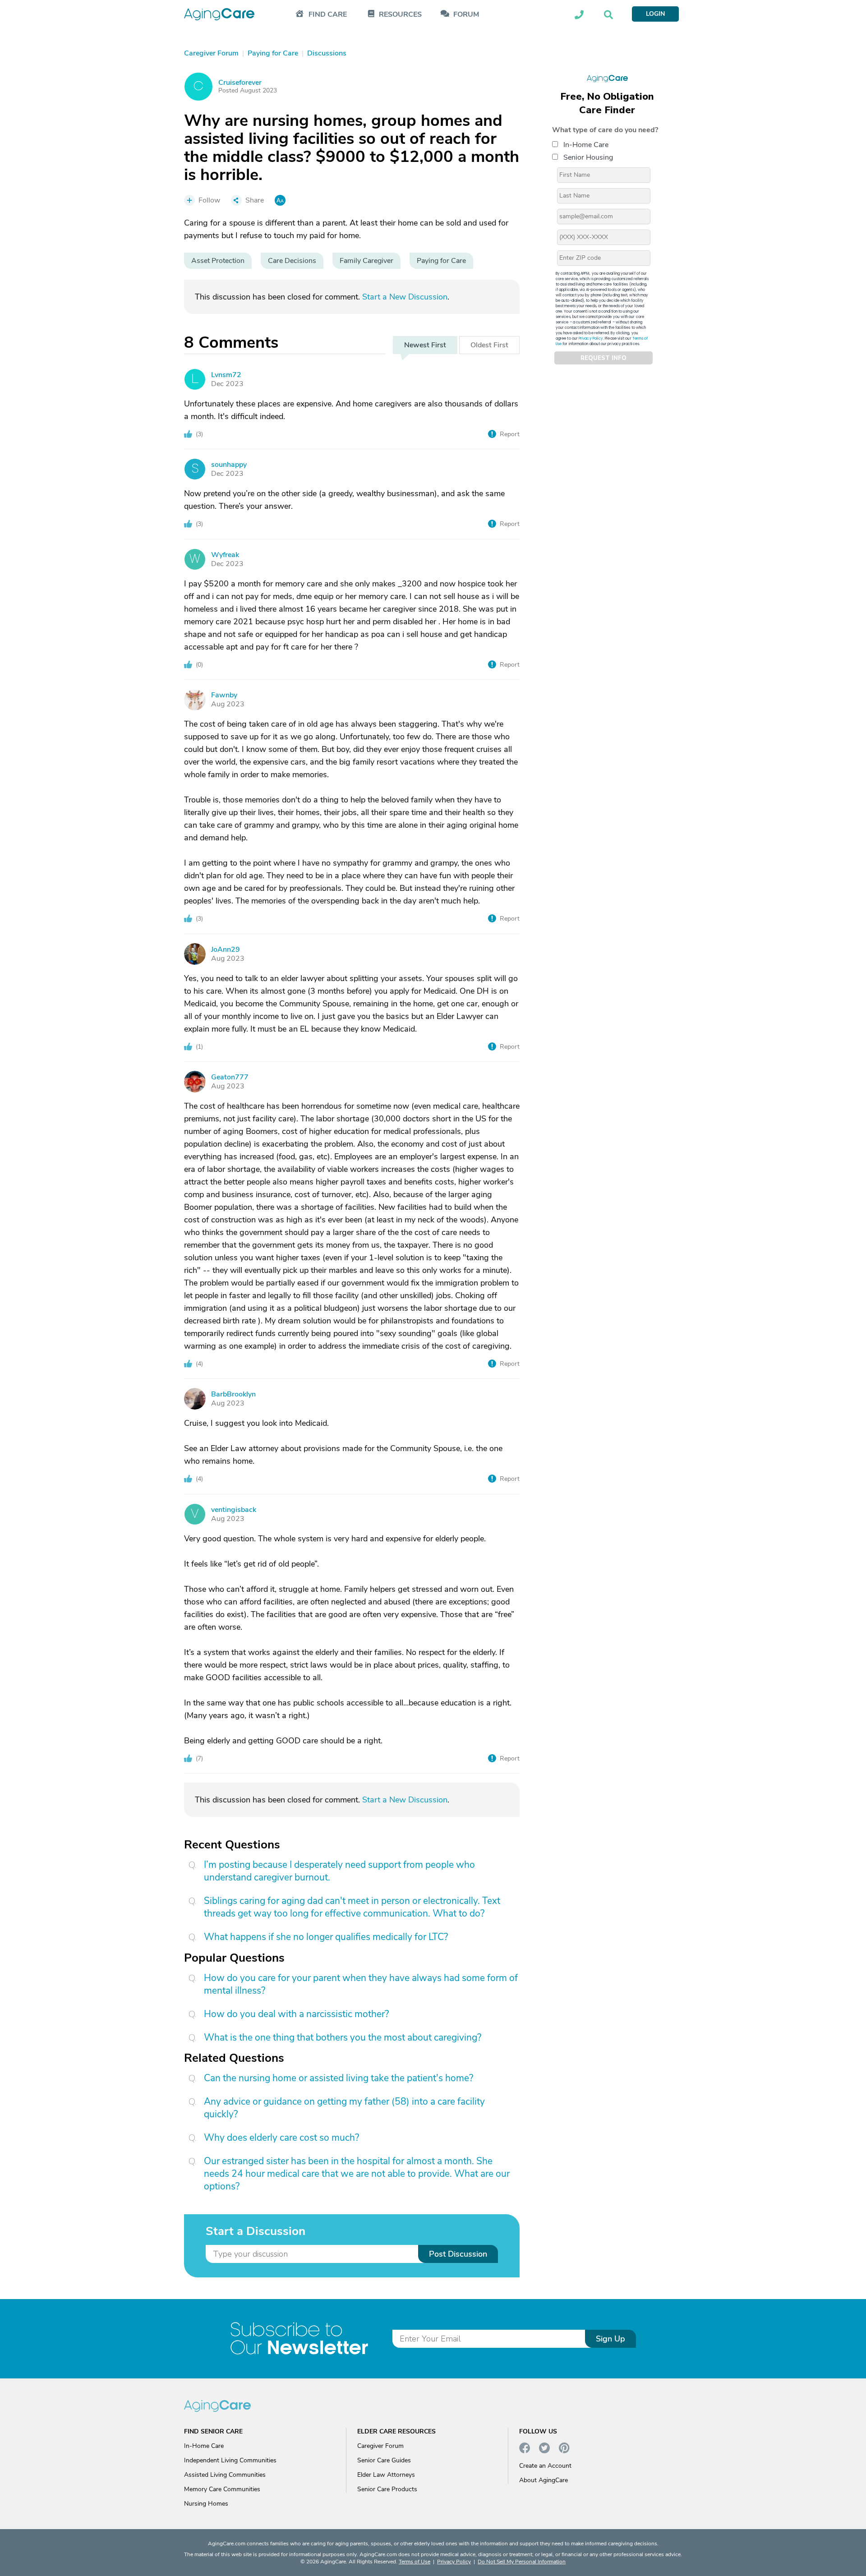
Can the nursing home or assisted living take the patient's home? (339, 2078)
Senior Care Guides (384, 2460)
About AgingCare (544, 2480)
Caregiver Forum (380, 2446)
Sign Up (610, 2339)
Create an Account (545, 2466)
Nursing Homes (206, 2504)
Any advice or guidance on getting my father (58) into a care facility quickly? (344, 2108)
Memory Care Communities (222, 2489)
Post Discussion (458, 2254)
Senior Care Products (387, 2489)
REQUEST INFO (603, 358)
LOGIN (655, 14)
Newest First (425, 345)
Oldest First (489, 345)
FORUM (466, 15)
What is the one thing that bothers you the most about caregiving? (343, 2037)
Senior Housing (588, 157)
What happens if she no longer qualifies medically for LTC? (326, 1937)
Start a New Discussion (405, 297)
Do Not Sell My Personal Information (522, 2562)
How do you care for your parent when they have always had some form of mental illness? (361, 1984)
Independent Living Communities (230, 2460)
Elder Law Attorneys (386, 2475)
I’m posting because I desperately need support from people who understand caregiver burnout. (339, 1871)
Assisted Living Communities (225, 2475)
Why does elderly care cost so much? (281, 2138)
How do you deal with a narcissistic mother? (296, 2014)
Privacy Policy (591, 339)
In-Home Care (586, 145)
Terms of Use (415, 2562)
